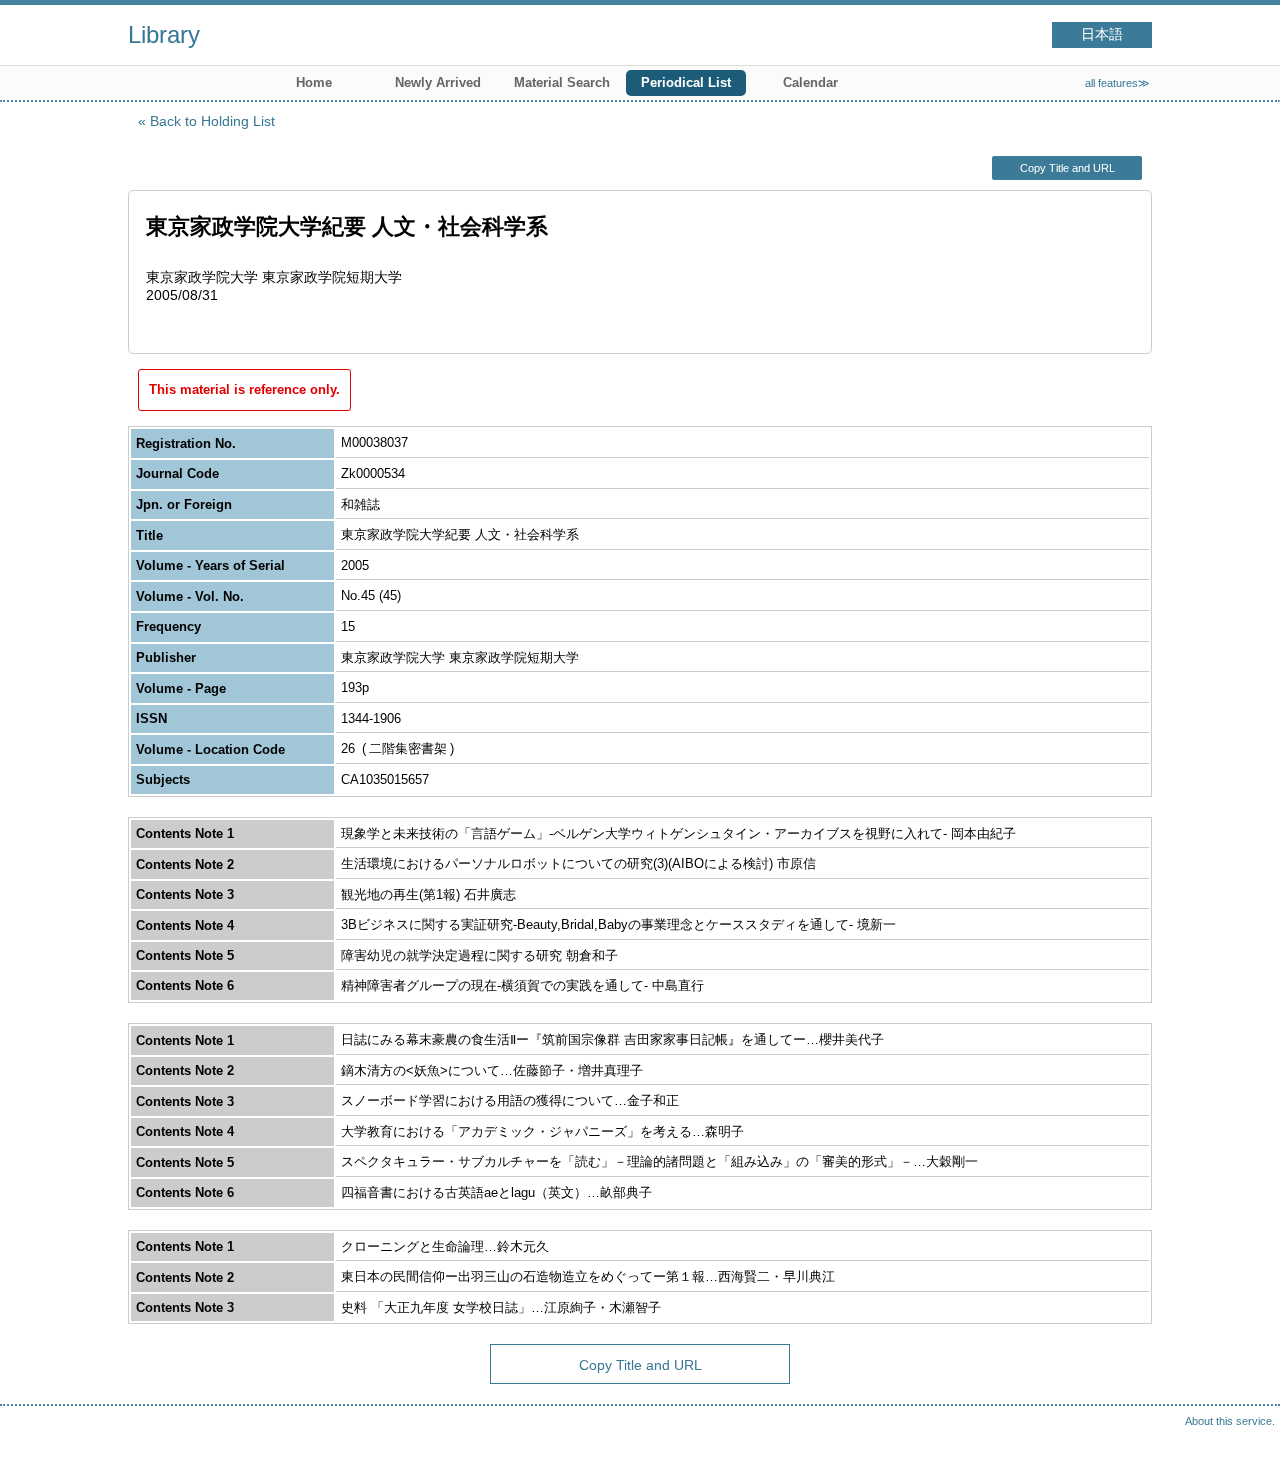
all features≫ (1117, 83)
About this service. (1230, 1421)
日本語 (1102, 34)
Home (314, 82)
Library (164, 34)
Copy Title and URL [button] (1067, 168)
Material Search (562, 82)
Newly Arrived (438, 82)
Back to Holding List (212, 121)
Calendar (810, 82)
